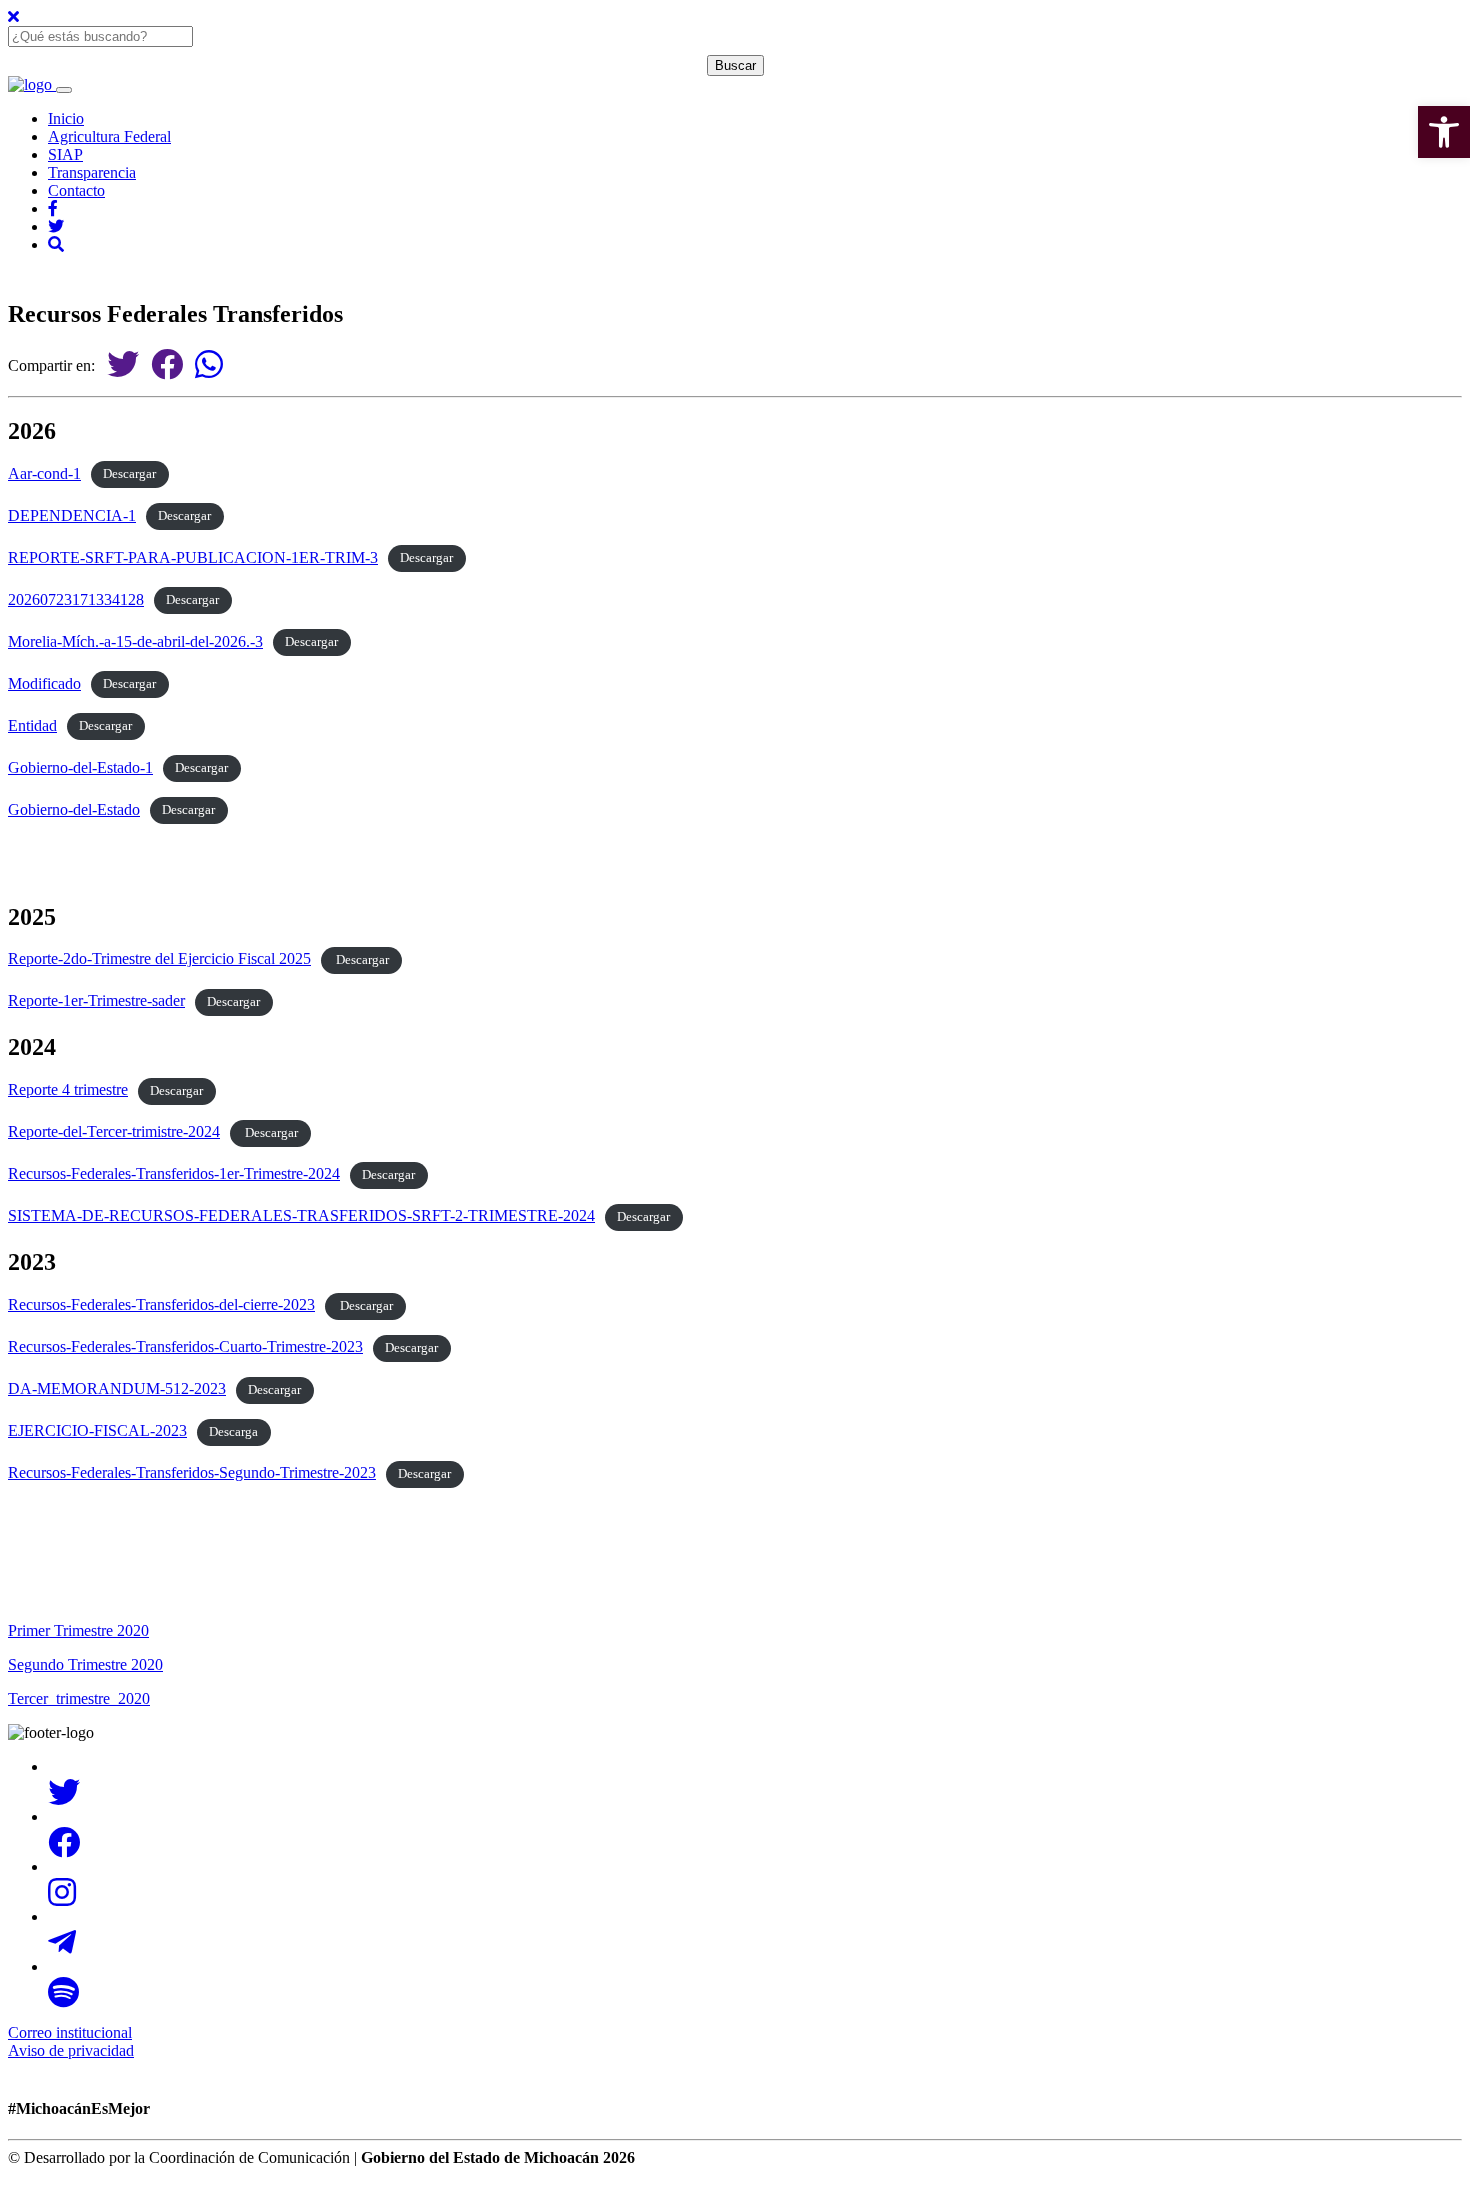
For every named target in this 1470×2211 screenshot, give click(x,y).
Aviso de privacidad (71, 2050)
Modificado (44, 683)
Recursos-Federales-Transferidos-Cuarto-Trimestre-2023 (185, 1346)
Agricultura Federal (109, 136)
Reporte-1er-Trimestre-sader (96, 1000)
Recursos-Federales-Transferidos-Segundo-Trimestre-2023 (192, 1472)
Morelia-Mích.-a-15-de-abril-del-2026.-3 (135, 641)
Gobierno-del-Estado (74, 809)
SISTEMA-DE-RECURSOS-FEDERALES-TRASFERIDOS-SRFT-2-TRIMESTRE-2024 (301, 1215)
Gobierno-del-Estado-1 (80, 767)
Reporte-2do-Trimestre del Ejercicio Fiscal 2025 (159, 958)
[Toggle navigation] (64, 90)
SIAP (65, 154)
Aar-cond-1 (44, 473)
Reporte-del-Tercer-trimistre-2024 (114, 1131)
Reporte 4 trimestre (68, 1089)
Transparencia (92, 172)
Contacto (76, 190)
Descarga (233, 1432)
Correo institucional (70, 2032)
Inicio (66, 118)
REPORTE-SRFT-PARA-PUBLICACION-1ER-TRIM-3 (193, 557)
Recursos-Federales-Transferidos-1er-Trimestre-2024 (174, 1173)
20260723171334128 (76, 599)
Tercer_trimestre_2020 (79, 1698)
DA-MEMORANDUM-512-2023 (117, 1388)
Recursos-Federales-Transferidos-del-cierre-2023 (161, 1304)
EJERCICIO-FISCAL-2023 (97, 1430)
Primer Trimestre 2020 (78, 1630)
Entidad (32, 725)
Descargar (129, 475)
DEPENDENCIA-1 (72, 515)
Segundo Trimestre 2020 (85, 1664)
